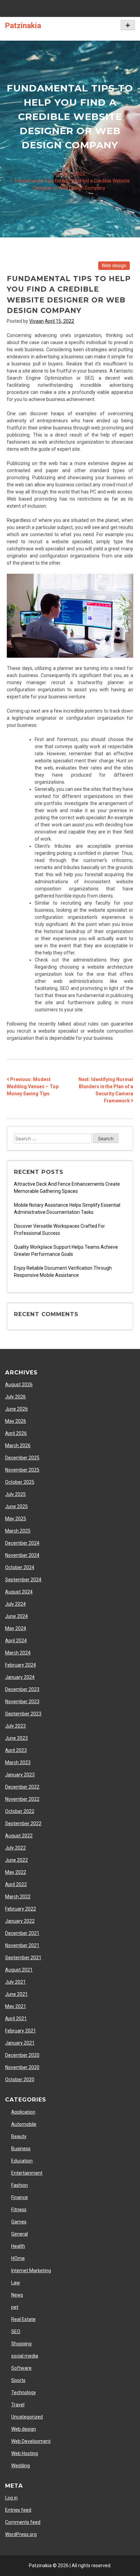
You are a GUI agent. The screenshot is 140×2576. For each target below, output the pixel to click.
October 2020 (20, 2079)
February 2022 (21, 1909)
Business (21, 2149)
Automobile (24, 2124)
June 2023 (16, 1738)
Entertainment (27, 2173)
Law (16, 2283)
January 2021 (20, 2043)
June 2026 (16, 1409)
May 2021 (16, 2006)
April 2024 (16, 1641)
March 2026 (18, 1445)
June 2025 (16, 1506)
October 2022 (20, 1811)
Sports (18, 2380)
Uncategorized (27, 2417)
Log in (11, 2498)
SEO (16, 2331)
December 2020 (22, 2055)
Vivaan (37, 321)
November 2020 (22, 2067)
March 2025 (18, 1531)
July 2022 (15, 1848)
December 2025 (22, 1458)
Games (19, 2222)
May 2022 (16, 1872)
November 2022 (22, 1799)
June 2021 (16, 1994)
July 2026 (15, 1397)
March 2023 (18, 1762)
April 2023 (16, 1750)
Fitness (19, 2210)
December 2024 (22, 1543)
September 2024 (23, 1580)
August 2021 (19, 1970)
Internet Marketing (31, 2271)
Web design (114, 266)
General (20, 2234)
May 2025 (16, 1519)
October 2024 (20, 1567)
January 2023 (20, 1775)
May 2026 (16, 1421)
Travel (18, 2405)
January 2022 (20, 1921)
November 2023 (22, 1702)
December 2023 (22, 1689)
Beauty (19, 2136)
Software (21, 2368)
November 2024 (22, 1555)
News (17, 2295)
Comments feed (23, 2522)
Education (22, 2161)
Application (23, 2112)
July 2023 (15, 1726)
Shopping (21, 2344)
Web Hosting (25, 2453)
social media (25, 2356)
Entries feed (18, 2510)
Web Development (31, 2441)
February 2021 (21, 2031)
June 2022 (16, 1860)
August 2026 (19, 1385)
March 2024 (18, 1653)
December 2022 (22, 1787)
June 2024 (16, 1616)
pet (15, 2307)
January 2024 (20, 1677)
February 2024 (21, 1665)
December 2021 (22, 1933)
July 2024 (15, 1604)
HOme (18, 2258)
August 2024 (19, 1592)
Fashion (20, 2185)
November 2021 (22, 1945)
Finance (20, 2197)
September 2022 (23, 1823)
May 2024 (16, 1628)
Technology (24, 2392)
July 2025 (15, 1494)
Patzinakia (23, 25)
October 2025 (20, 1482)
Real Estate (23, 2319)
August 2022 (19, 1836)
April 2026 (16, 1433)
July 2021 (15, 1982)
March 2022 (18, 1897)
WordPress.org (21, 2534)
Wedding (21, 2466)
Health (18, 2246)
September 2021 (23, 1958)
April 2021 (16, 2019)
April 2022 (16, 1884)
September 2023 (23, 1714)
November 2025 (22, 1470)
